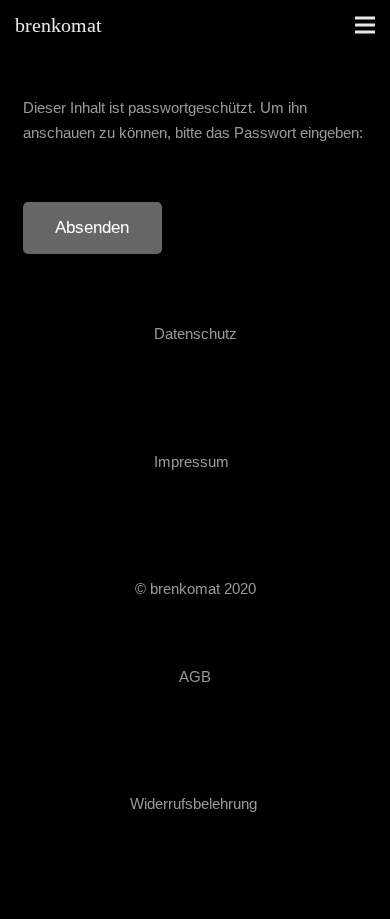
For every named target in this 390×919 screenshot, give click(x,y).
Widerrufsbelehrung (193, 803)
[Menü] (365, 25)
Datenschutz (195, 333)
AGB (195, 676)
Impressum (191, 461)
